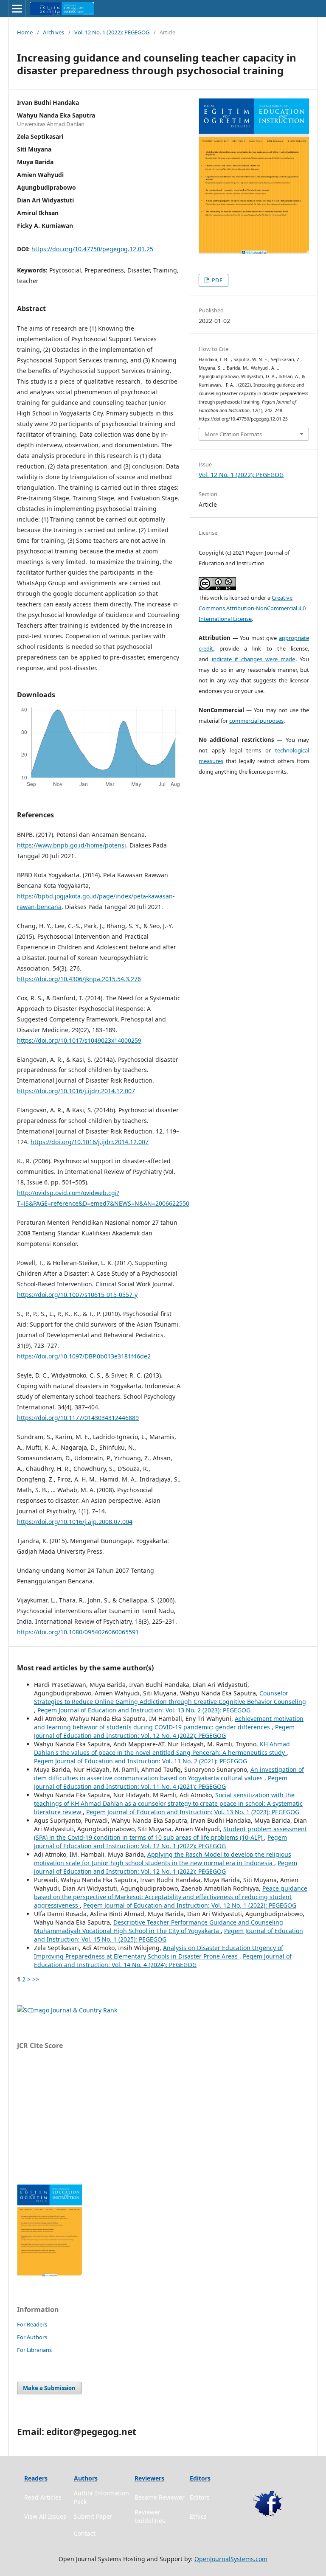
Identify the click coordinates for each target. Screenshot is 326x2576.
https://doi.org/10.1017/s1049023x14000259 (79, 1040)
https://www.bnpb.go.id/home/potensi (72, 845)
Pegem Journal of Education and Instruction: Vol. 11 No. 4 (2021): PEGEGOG (161, 1782)
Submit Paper (93, 2516)
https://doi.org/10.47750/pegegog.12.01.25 (92, 249)
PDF (216, 280)
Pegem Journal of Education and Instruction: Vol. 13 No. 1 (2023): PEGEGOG (193, 1812)
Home (25, 32)
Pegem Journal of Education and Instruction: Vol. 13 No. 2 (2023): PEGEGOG (144, 1710)
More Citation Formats (233, 434)
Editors (200, 2497)
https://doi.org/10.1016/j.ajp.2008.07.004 (75, 1522)
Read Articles (43, 2497)
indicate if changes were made (254, 659)
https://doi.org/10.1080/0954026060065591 (78, 1632)
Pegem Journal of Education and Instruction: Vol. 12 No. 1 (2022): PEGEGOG (160, 1842)
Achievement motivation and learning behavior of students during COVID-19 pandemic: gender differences (169, 1723)
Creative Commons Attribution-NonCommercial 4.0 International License (252, 608)
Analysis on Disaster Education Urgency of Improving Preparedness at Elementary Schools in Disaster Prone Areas (159, 1952)
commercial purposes (256, 721)
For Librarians (34, 2350)
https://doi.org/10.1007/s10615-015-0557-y (77, 1295)
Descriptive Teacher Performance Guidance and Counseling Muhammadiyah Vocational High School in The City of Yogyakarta (159, 1926)
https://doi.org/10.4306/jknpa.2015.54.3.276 (79, 979)
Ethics (198, 2516)
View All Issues (45, 2516)
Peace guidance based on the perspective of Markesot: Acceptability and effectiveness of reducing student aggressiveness (171, 1897)
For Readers (32, 2324)
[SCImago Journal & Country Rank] (67, 2010)
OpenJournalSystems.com (231, 2559)
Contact (85, 2533)
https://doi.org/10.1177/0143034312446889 (78, 1418)
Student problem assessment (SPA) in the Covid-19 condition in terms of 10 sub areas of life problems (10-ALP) (170, 1833)
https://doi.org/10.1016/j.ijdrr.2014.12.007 (76, 1091)
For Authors (32, 2337)
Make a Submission (49, 2388)
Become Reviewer (160, 2497)
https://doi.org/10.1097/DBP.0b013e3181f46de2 (84, 1356)
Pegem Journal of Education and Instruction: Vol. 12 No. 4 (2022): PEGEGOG (164, 1731)
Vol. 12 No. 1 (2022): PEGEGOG (112, 32)
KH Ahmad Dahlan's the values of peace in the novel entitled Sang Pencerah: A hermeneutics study (162, 1748)
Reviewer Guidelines (150, 2516)
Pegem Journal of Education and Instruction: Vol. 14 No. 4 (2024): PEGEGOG (163, 1960)
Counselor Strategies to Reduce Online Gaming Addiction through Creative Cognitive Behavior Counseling (170, 1697)
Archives (53, 32)
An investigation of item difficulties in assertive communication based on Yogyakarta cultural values (169, 1774)
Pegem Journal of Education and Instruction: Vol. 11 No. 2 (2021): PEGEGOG (141, 1761)
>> (36, 1979)
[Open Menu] (17, 8)
